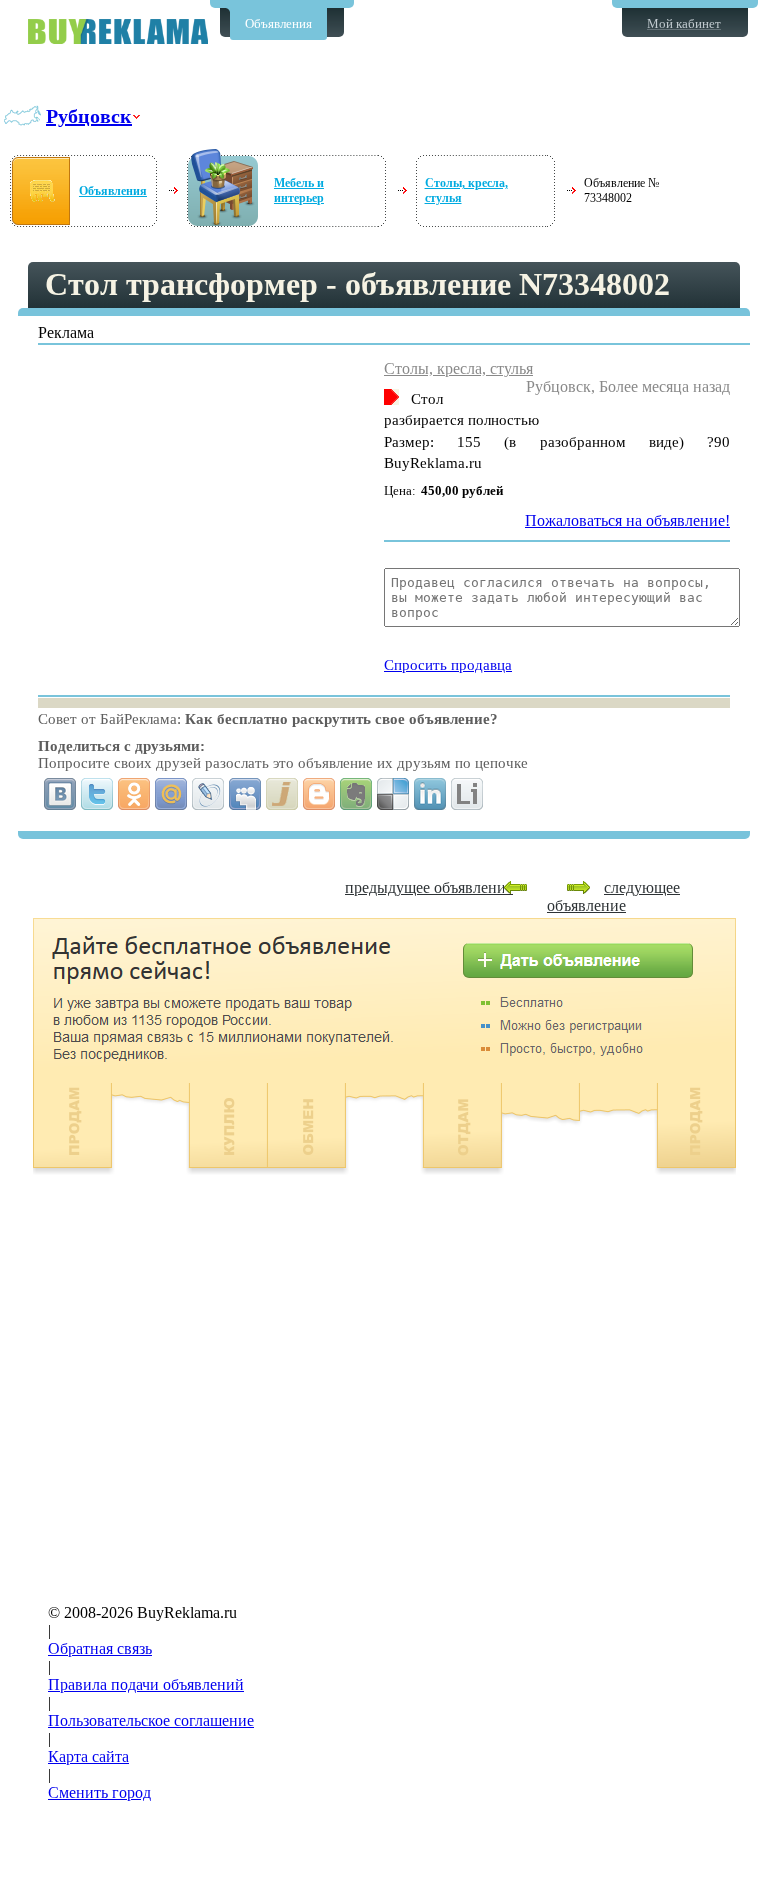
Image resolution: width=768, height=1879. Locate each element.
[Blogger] (319, 794)
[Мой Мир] (171, 794)
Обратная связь (100, 1648)
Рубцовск (89, 116)
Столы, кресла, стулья (458, 368)
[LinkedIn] (430, 794)
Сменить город (99, 1792)
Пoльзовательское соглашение (151, 1720)
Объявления (278, 23)
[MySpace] (245, 794)
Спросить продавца (448, 665)
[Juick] (282, 794)
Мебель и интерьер (299, 190)
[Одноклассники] (134, 794)
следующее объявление (613, 896)
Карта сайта (88, 1756)
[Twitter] (97, 794)
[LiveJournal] (208, 794)
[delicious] (393, 794)
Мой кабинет (684, 23)
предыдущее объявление (429, 887)
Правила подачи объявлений (146, 1684)
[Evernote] (356, 794)
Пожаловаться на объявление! (627, 520)
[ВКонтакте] (60, 794)
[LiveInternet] (467, 794)
